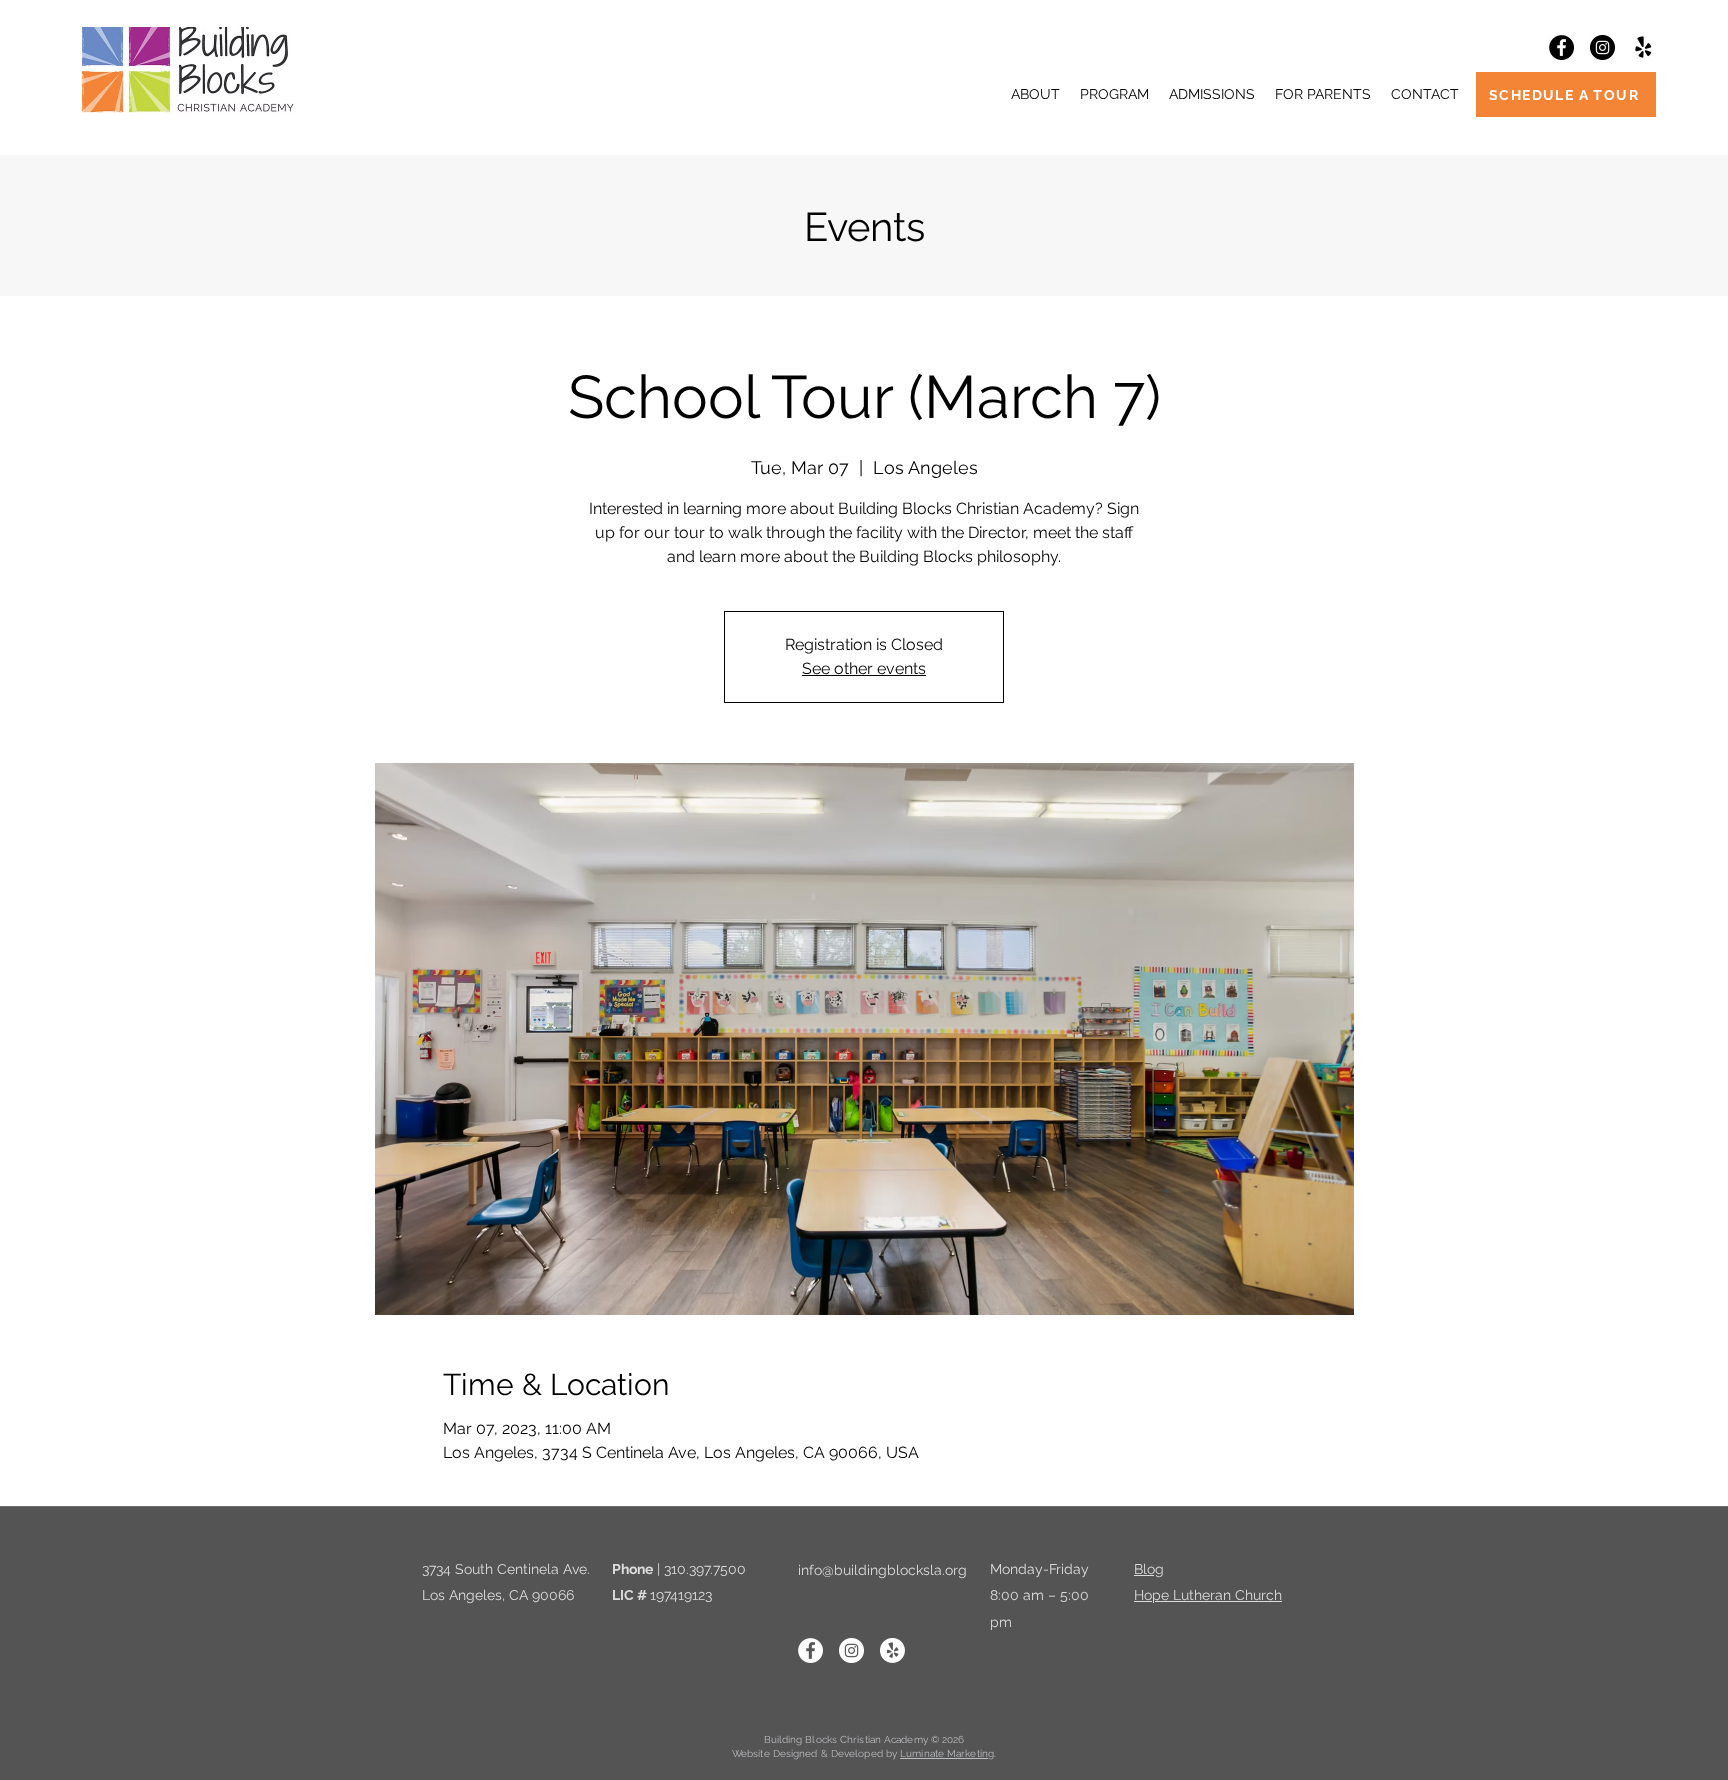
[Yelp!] (1643, 47)
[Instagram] (1602, 47)
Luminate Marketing (947, 1753)
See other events (864, 668)
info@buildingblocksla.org (882, 1570)
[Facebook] (1561, 47)
